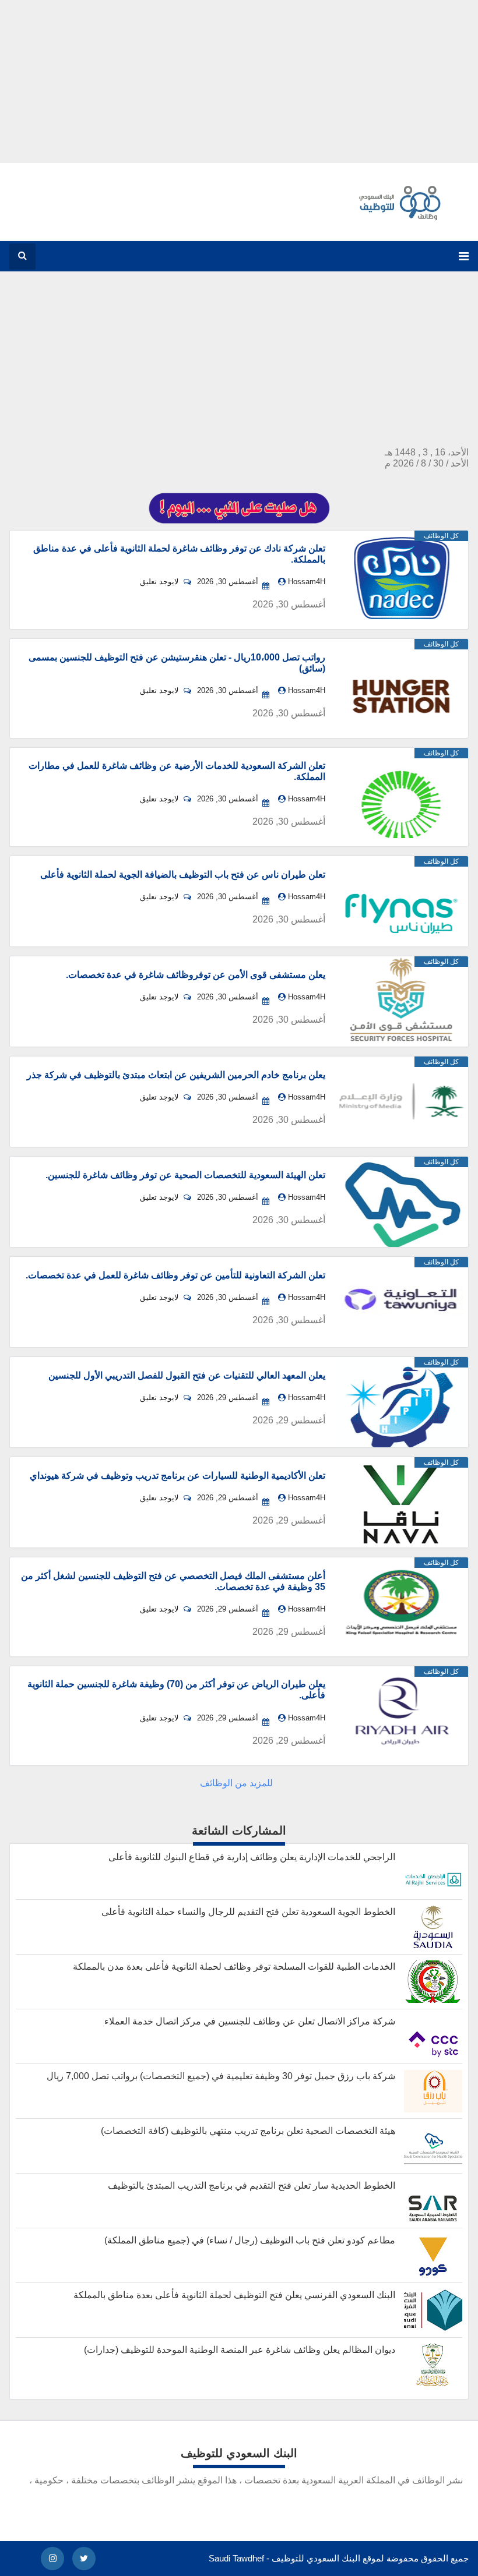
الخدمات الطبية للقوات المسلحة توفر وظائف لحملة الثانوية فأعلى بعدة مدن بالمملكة (234, 1967)
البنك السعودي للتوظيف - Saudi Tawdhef (284, 2558)
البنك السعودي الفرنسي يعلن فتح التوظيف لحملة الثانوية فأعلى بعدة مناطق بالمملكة (234, 2295)
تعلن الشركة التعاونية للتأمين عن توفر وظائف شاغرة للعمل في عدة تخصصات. (175, 1275)
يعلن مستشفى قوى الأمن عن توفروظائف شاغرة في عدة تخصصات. (196, 975)
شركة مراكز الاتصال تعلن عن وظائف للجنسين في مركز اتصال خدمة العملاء (250, 2021)
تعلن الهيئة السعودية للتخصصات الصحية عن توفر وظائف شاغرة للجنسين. (185, 1175)
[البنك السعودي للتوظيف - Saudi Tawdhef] (396, 223)
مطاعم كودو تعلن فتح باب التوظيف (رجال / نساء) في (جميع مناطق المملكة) (250, 2240)
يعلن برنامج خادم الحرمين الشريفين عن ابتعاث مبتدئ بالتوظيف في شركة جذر (176, 1075)
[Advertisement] (239, 82)
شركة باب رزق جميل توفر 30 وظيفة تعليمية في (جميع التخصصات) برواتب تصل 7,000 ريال (221, 2076)
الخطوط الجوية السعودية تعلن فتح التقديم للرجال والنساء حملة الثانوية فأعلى (248, 1912)
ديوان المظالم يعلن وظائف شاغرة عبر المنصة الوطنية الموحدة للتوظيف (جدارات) (240, 2350)
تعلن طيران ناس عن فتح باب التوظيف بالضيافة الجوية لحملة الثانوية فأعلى (183, 874)
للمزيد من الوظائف (236, 1783)
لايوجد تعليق (160, 582)
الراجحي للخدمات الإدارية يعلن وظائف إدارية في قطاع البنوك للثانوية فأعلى (252, 1857)
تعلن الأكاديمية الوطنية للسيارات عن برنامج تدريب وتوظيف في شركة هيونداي (178, 1476)
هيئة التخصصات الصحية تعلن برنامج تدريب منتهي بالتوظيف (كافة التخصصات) (248, 2131)
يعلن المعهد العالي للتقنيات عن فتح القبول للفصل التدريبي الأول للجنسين (187, 1375)
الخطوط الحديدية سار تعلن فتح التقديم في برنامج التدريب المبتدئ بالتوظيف (252, 2185)
